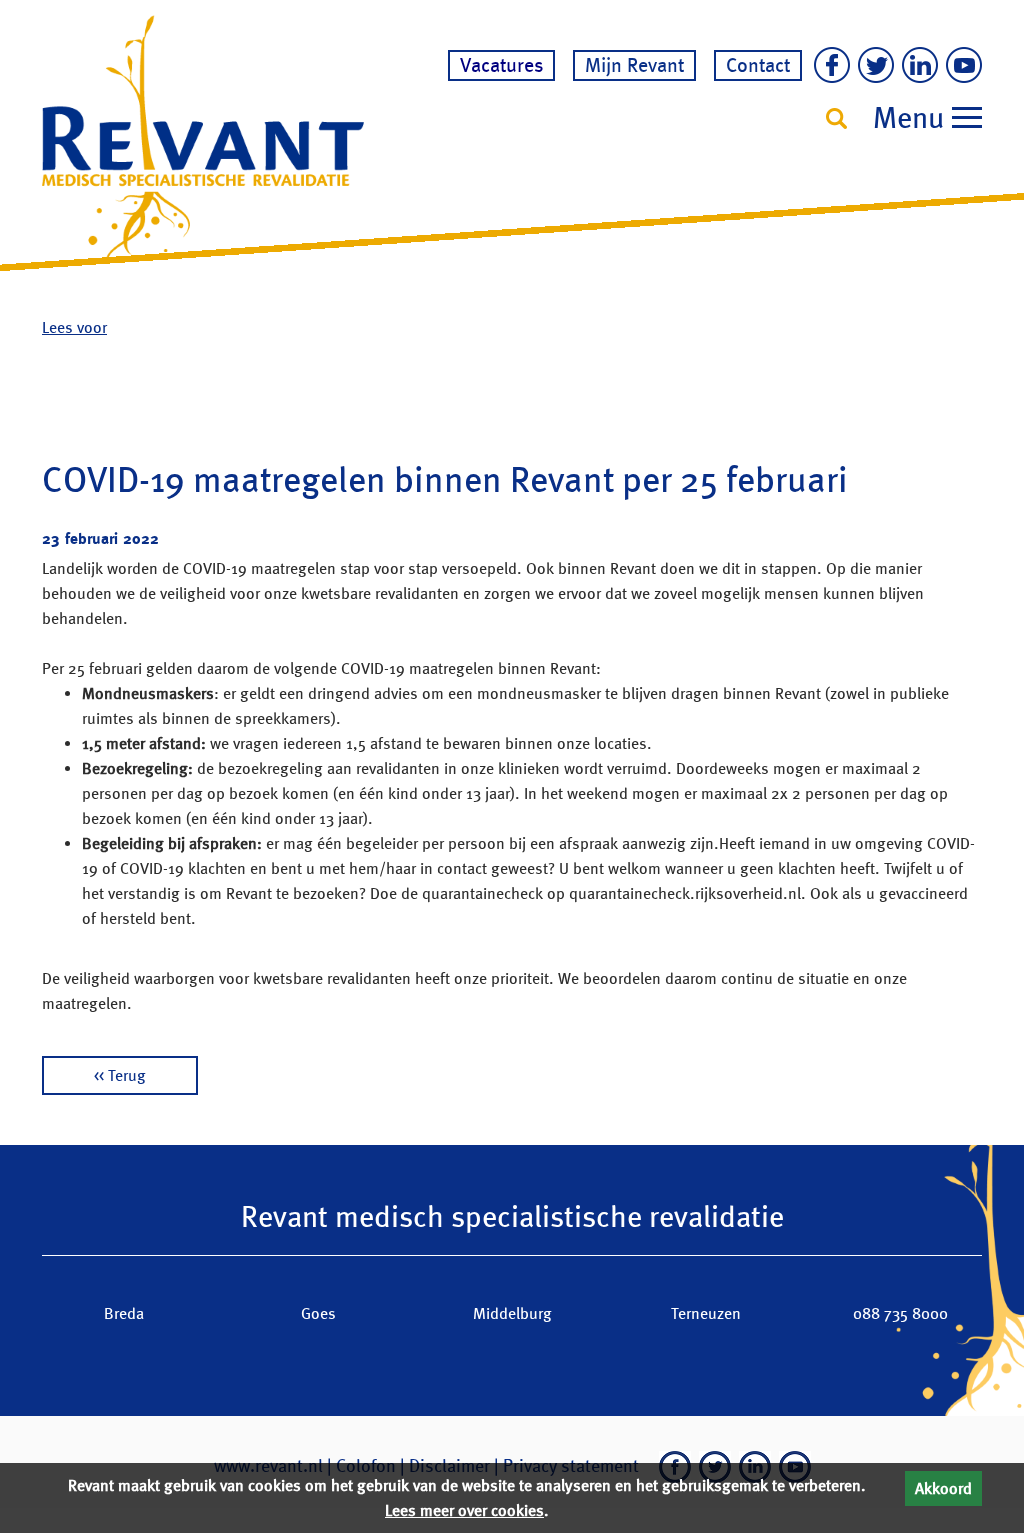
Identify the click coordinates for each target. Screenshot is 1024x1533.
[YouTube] (960, 67)
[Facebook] (828, 67)
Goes (318, 1313)
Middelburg (512, 1313)
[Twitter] (872, 67)
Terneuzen (706, 1313)
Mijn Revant (634, 65)
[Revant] (203, 137)
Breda (124, 1313)
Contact (758, 65)
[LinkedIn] (916, 67)
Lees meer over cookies (464, 1510)
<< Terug (120, 1075)
